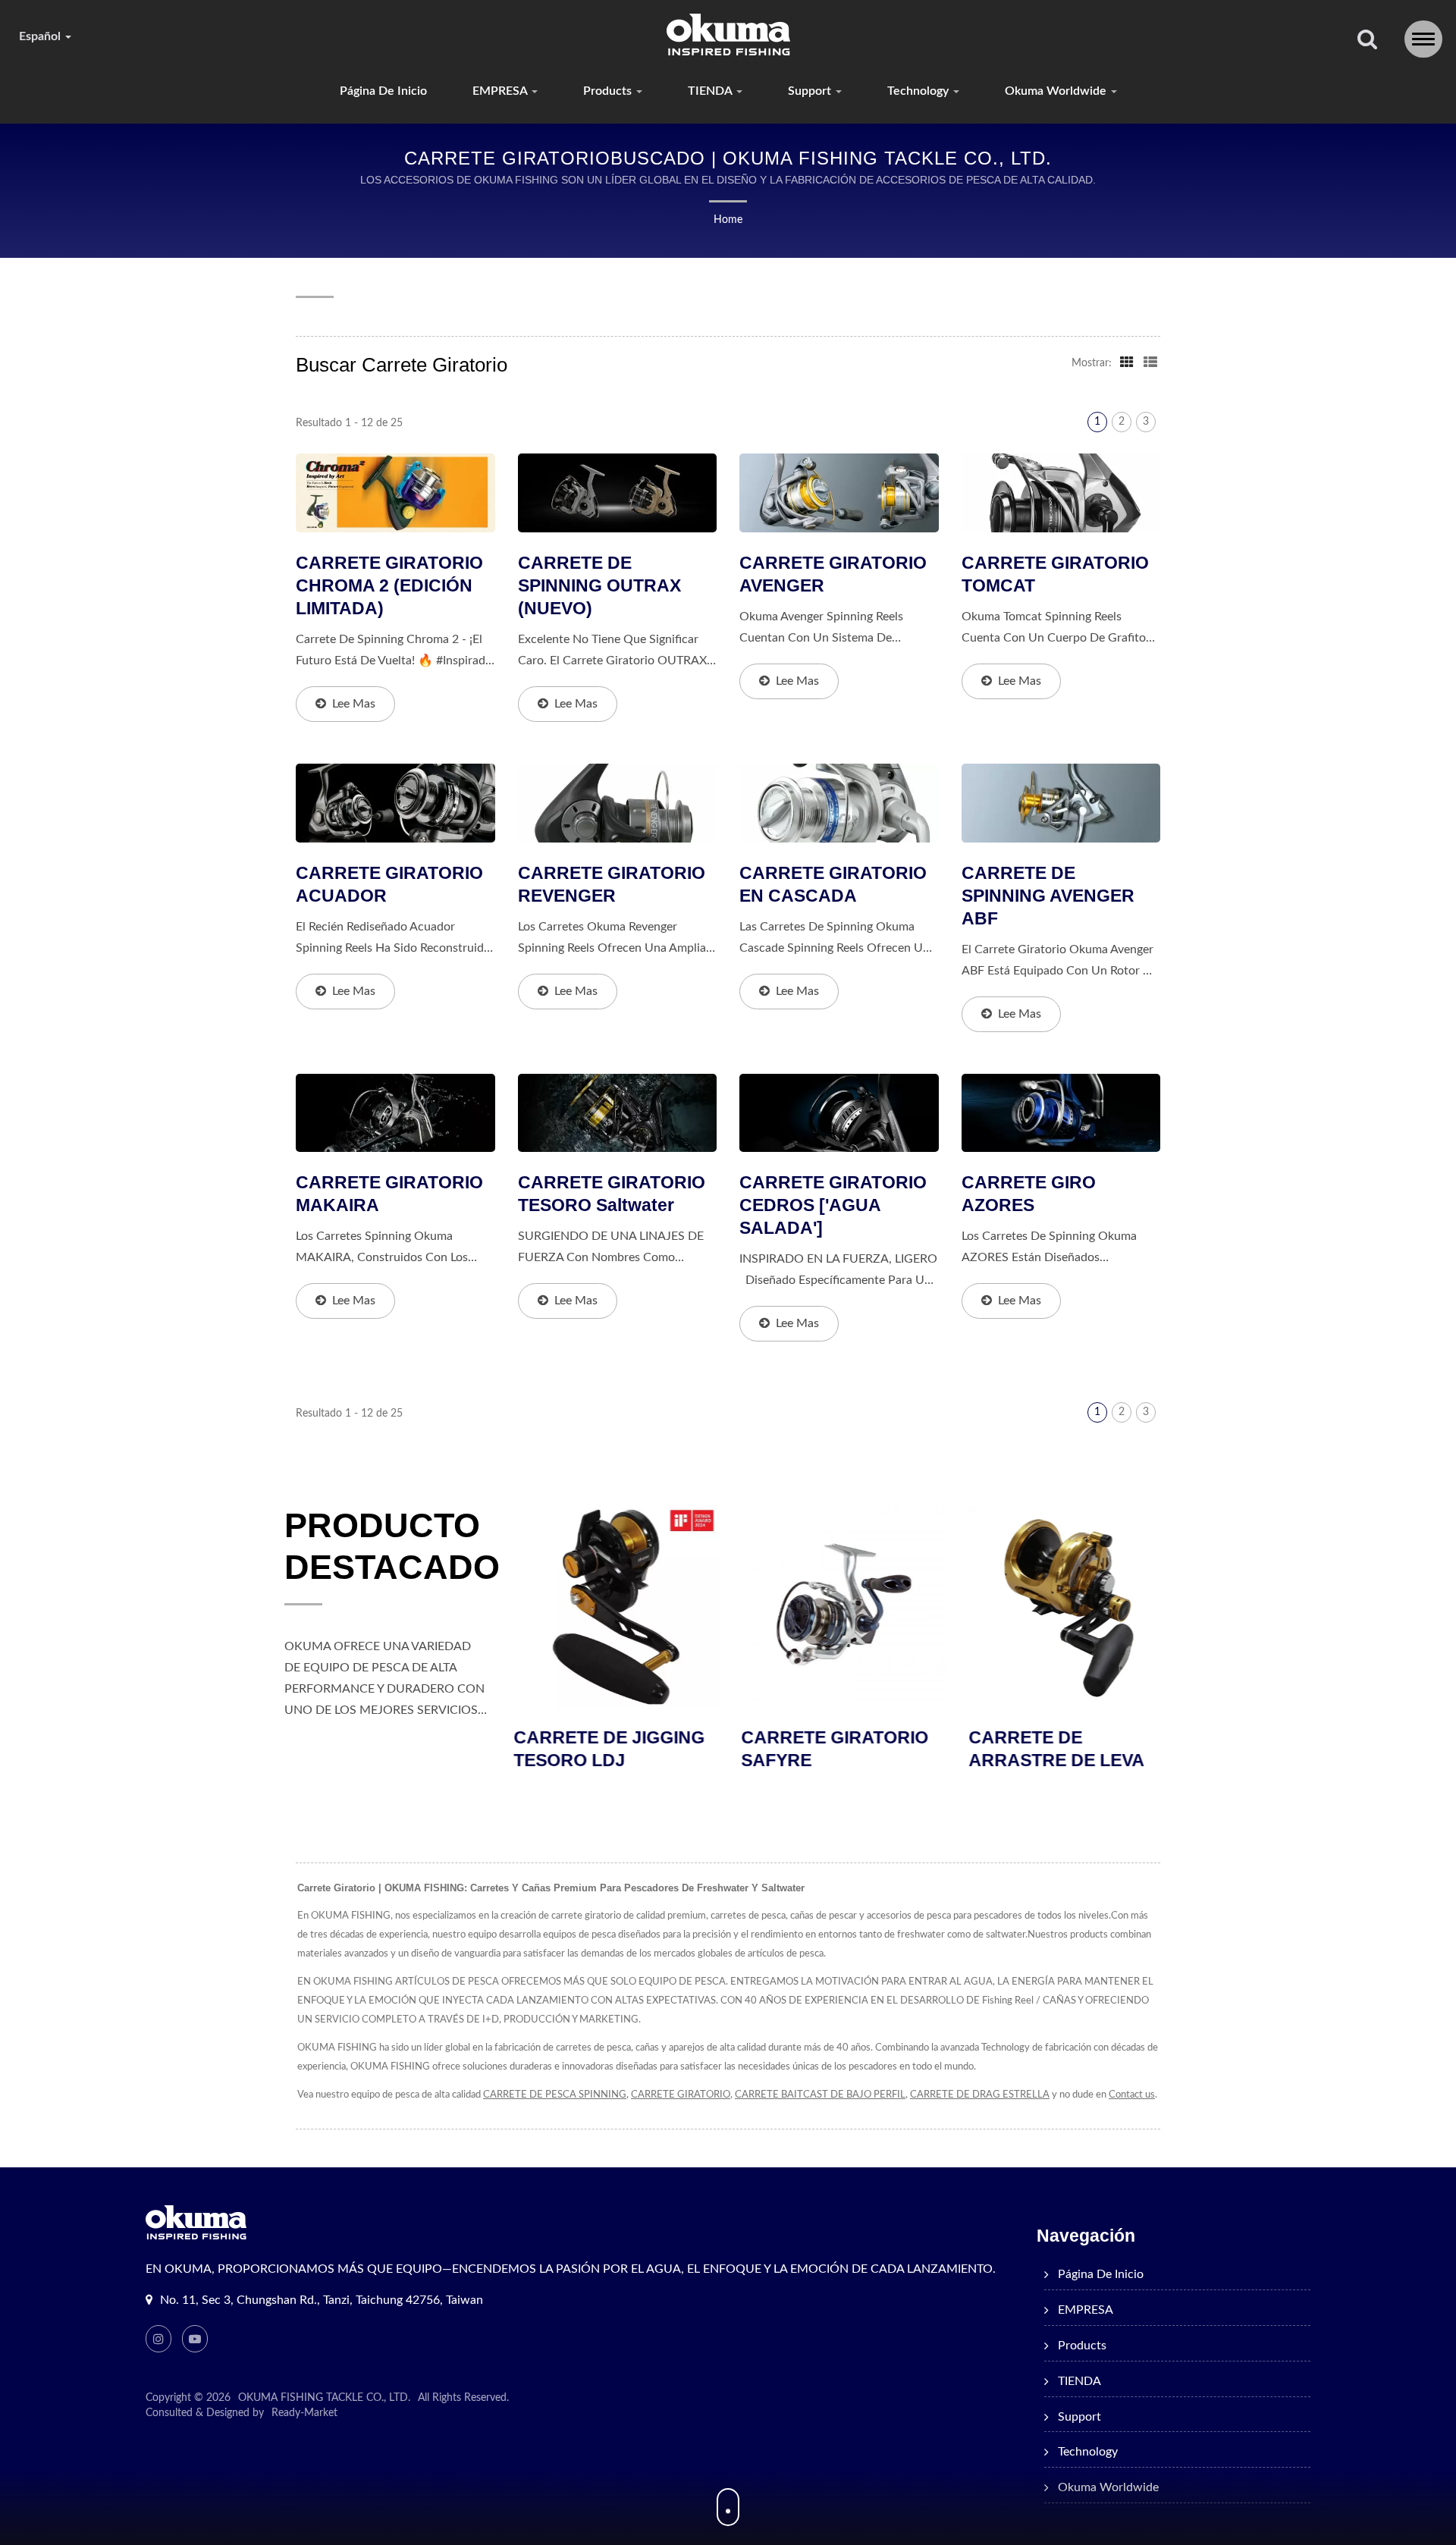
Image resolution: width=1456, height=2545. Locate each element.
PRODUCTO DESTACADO (392, 1546)
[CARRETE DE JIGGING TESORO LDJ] (614, 1607)
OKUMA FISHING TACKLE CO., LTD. (324, 2398)
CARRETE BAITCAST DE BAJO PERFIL (820, 2095)
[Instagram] (158, 2339)
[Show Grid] (1127, 362)
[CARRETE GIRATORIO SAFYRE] (842, 1607)
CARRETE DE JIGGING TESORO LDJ (607, 1749)
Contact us (1132, 2095)
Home (728, 220)
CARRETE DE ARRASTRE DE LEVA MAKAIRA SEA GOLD (1056, 1760)
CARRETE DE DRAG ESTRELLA (980, 2095)
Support (811, 91)
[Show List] (1150, 362)
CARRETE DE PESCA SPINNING (555, 2095)
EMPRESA (501, 91)
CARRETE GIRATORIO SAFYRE (833, 1749)
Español (41, 36)
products (609, 91)
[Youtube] (195, 2339)
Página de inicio (383, 91)
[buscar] (1367, 41)
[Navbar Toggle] (1423, 39)
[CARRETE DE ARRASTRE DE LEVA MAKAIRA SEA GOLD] (1069, 1607)
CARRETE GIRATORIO (681, 2095)
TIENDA (711, 91)
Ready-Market (304, 2413)
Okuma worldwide (1057, 91)
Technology (919, 91)
